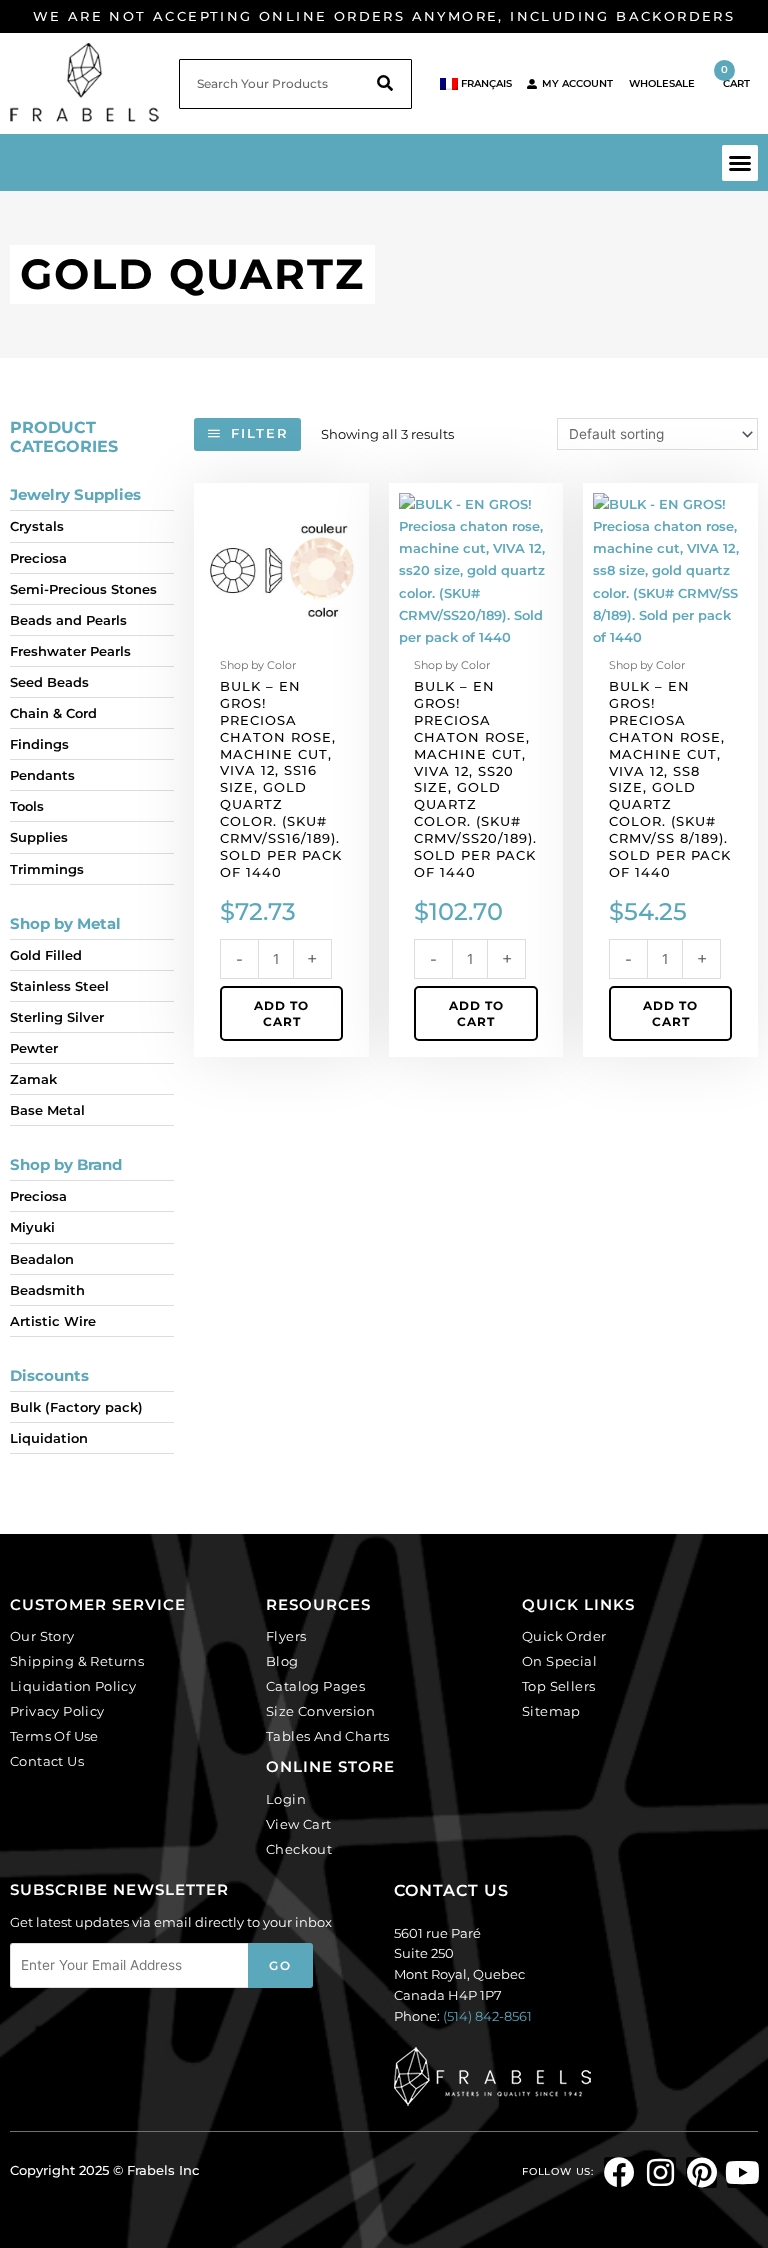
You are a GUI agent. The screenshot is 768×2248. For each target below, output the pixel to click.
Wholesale (662, 83)
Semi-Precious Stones (83, 589)
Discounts (49, 1375)
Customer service (98, 1604)
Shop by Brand (66, 1164)
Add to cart (281, 1013)
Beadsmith (47, 1290)
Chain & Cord (53, 713)
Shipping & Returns (77, 1661)
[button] (740, 163)
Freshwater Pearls (70, 651)
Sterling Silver (57, 1017)
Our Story (42, 1636)
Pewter (34, 1048)
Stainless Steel (59, 986)
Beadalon (42, 1259)
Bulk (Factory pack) (76, 1407)
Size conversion (320, 1711)
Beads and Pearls (68, 620)
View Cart (299, 1824)
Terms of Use (54, 1736)
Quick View (281, 636)
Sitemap (551, 1711)
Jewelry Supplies (75, 494)
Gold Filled (46, 955)
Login (286, 1799)
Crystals (37, 526)
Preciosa (38, 558)
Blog (282, 1661)
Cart (736, 76)
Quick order (564, 1636)
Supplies (39, 837)
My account (577, 83)
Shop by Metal (65, 923)
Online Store (330, 1766)
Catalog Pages (315, 1686)
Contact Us (47, 1761)
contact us (451, 1890)
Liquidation (49, 1438)
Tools (27, 806)
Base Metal (47, 1110)
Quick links (578, 1604)
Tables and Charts (328, 1736)
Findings (39, 744)
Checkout (299, 1849)
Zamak (33, 1079)
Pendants (42, 775)
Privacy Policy (57, 1711)
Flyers (286, 1636)
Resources (318, 1604)
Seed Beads (49, 682)
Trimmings (47, 869)
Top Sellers (558, 1686)
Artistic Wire (53, 1321)
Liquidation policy (73, 1686)
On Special (559, 1661)
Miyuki (32, 1227)
